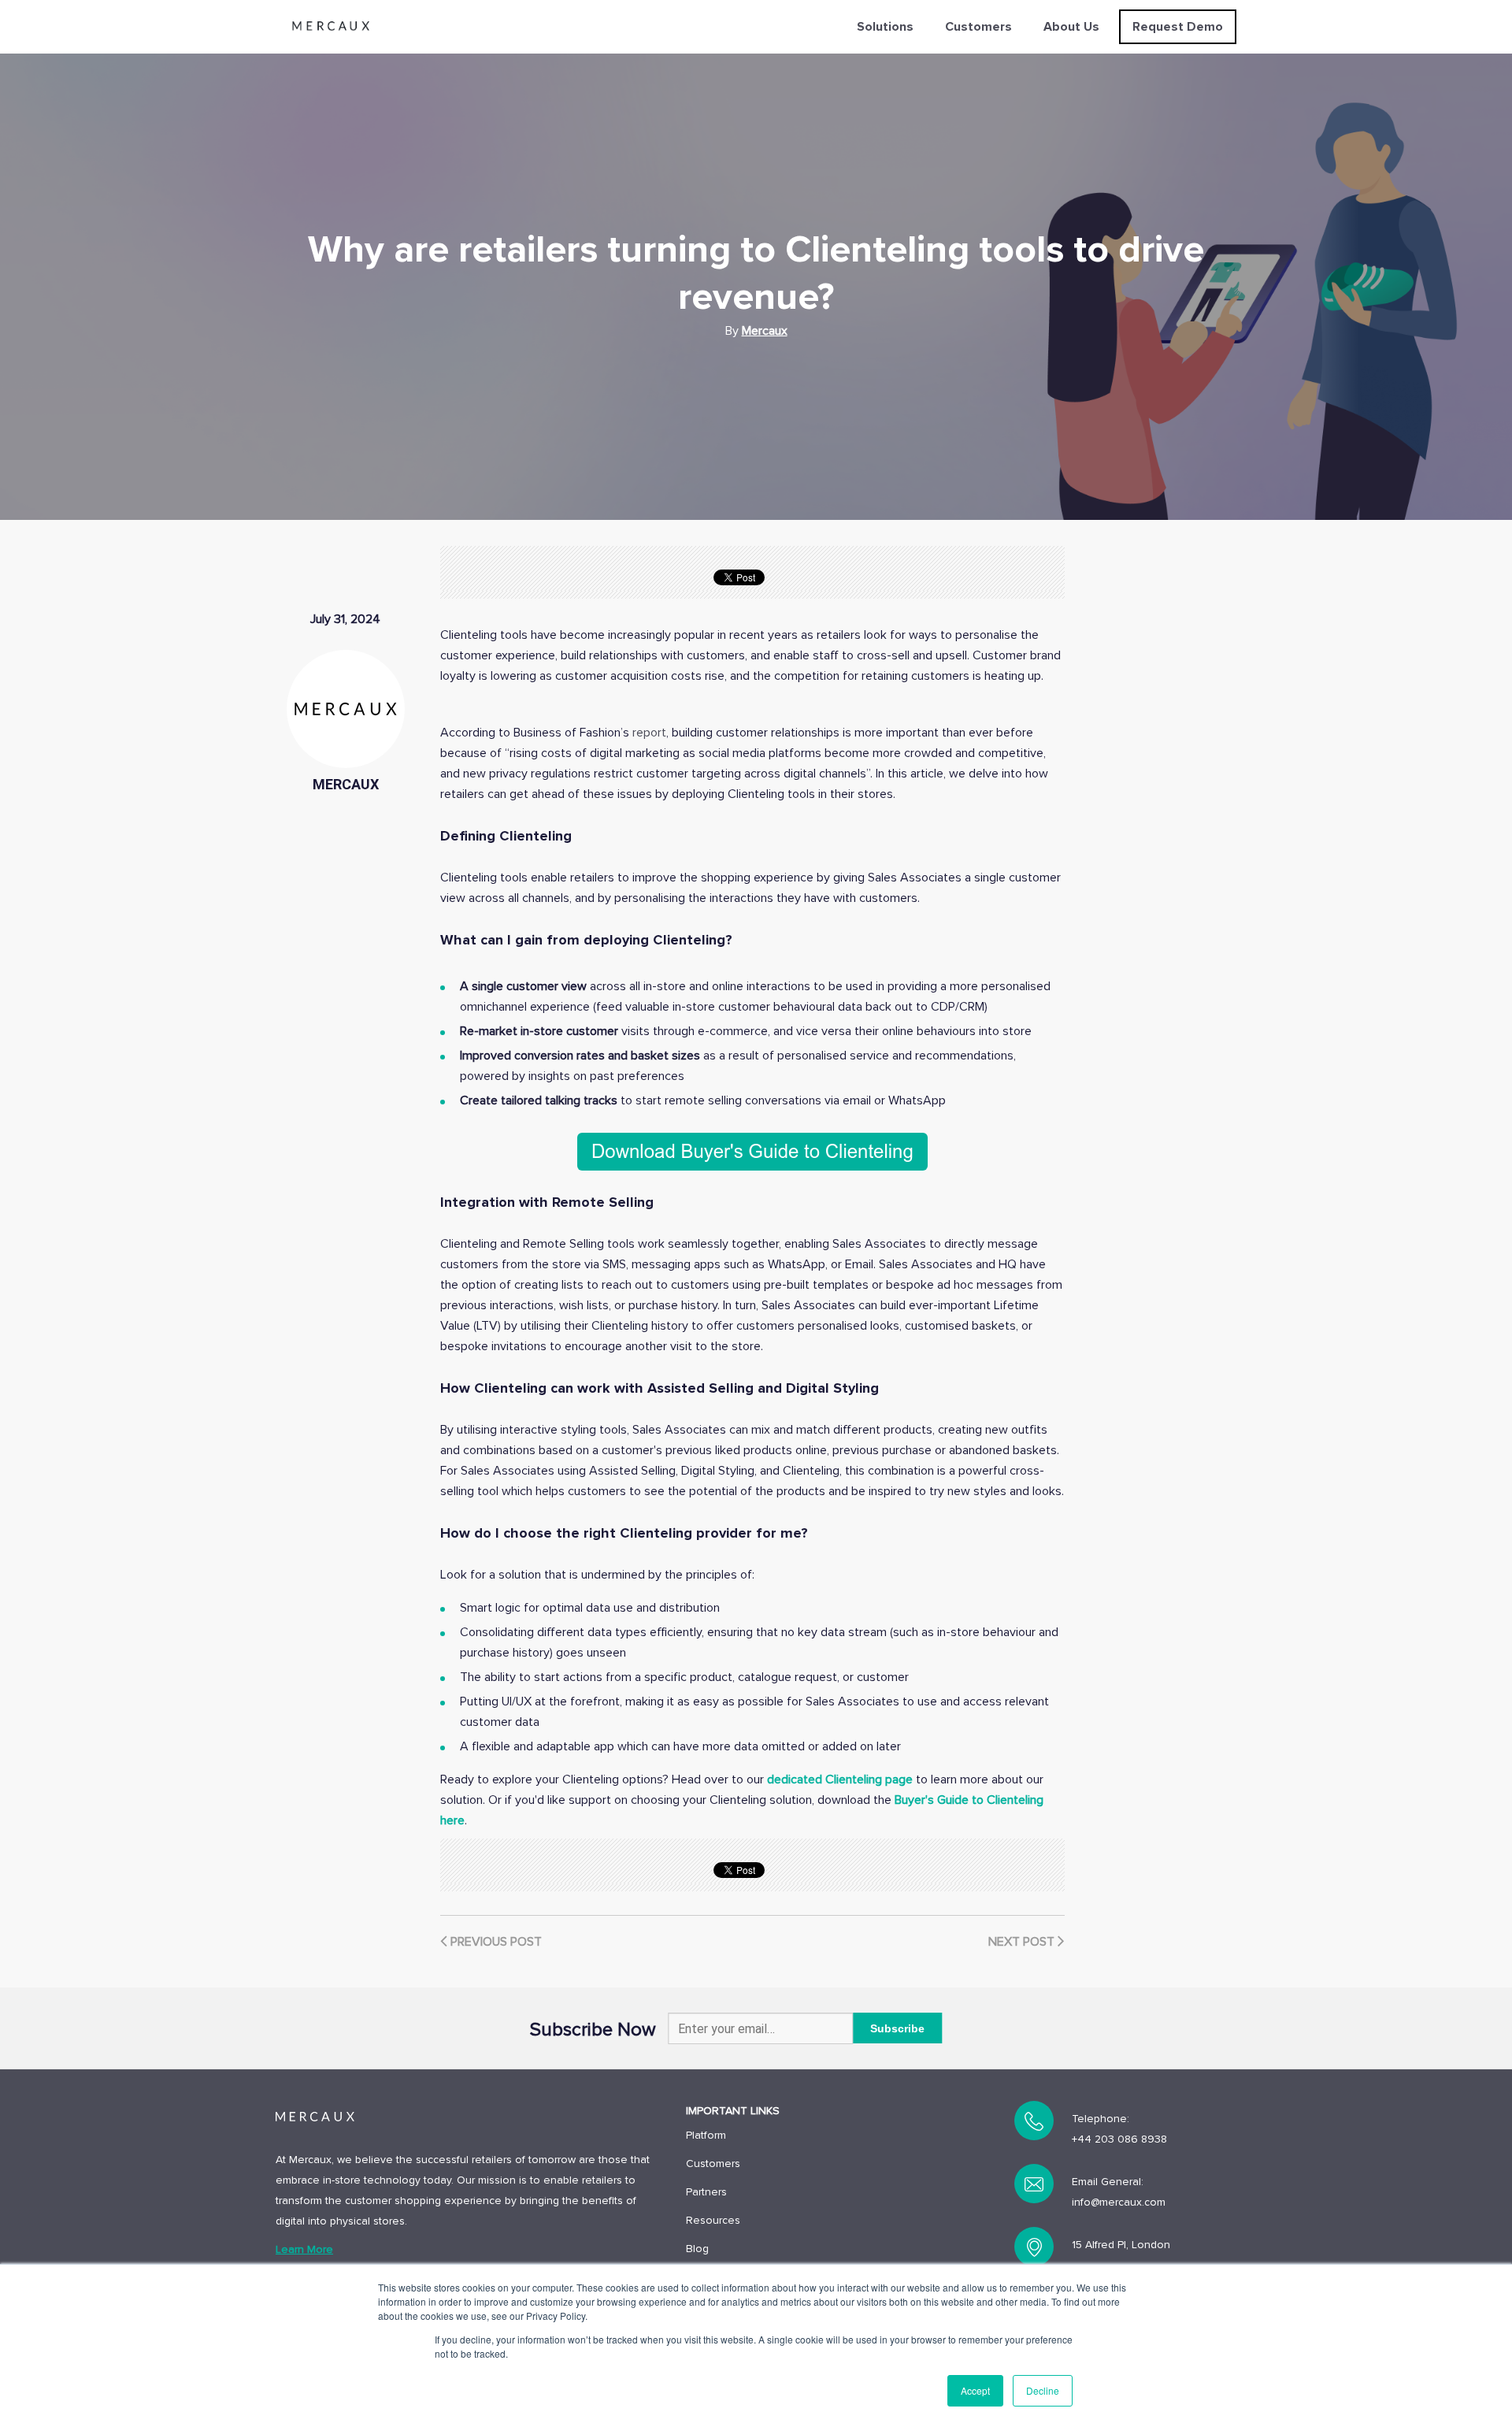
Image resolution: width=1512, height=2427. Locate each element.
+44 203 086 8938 (1119, 2139)
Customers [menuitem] (978, 27)
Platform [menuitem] (706, 2135)
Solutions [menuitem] (885, 27)
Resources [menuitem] (713, 2220)
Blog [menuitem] (697, 2249)
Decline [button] (1043, 2390)
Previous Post (495, 1942)
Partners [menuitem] (706, 2192)
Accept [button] (975, 2390)
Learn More (304, 2249)
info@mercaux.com (1119, 2202)
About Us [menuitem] (1071, 27)
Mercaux (765, 331)
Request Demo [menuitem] (1178, 27)
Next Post (1023, 1942)
